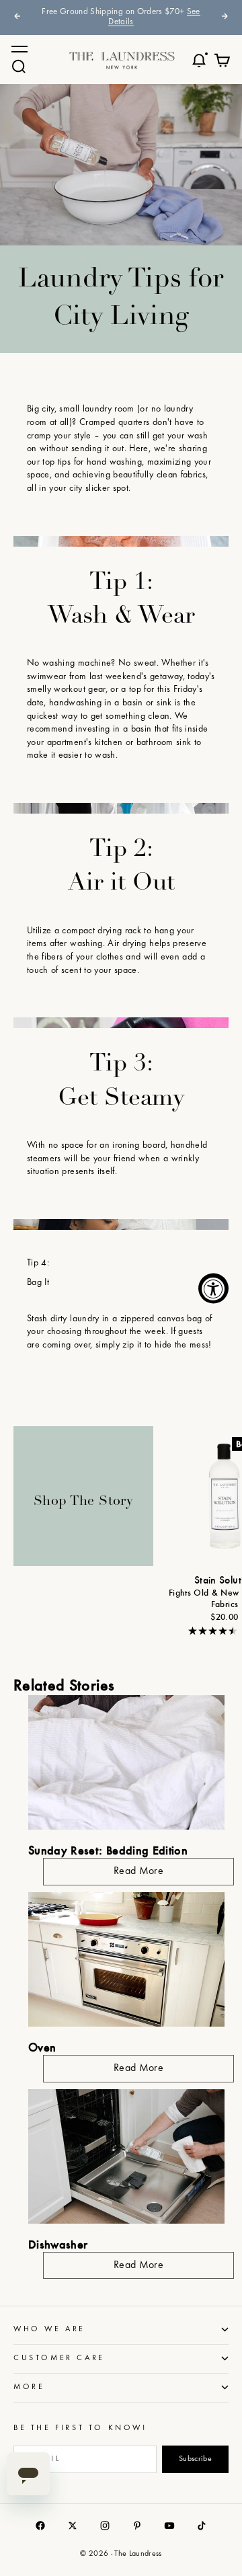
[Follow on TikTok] (202, 2526)
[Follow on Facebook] (40, 2526)
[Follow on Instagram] (105, 2526)
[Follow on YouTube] (169, 2526)
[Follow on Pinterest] (137, 2526)
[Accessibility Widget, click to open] (213, 1288)
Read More (138, 1871)
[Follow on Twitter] (73, 2526)
